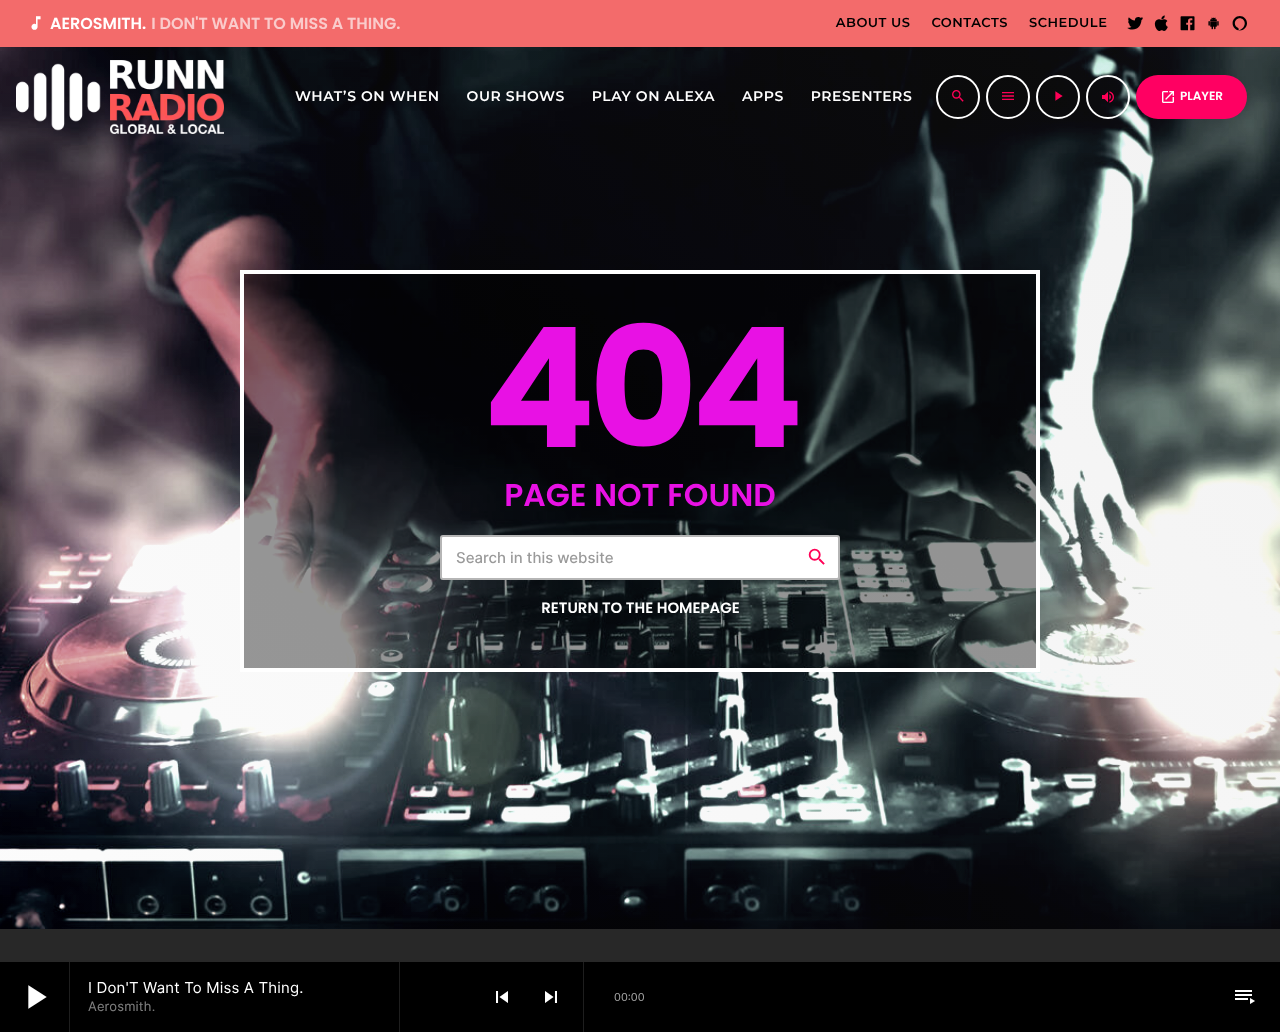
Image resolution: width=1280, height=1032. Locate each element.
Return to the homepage (640, 608)
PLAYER (1191, 96)
